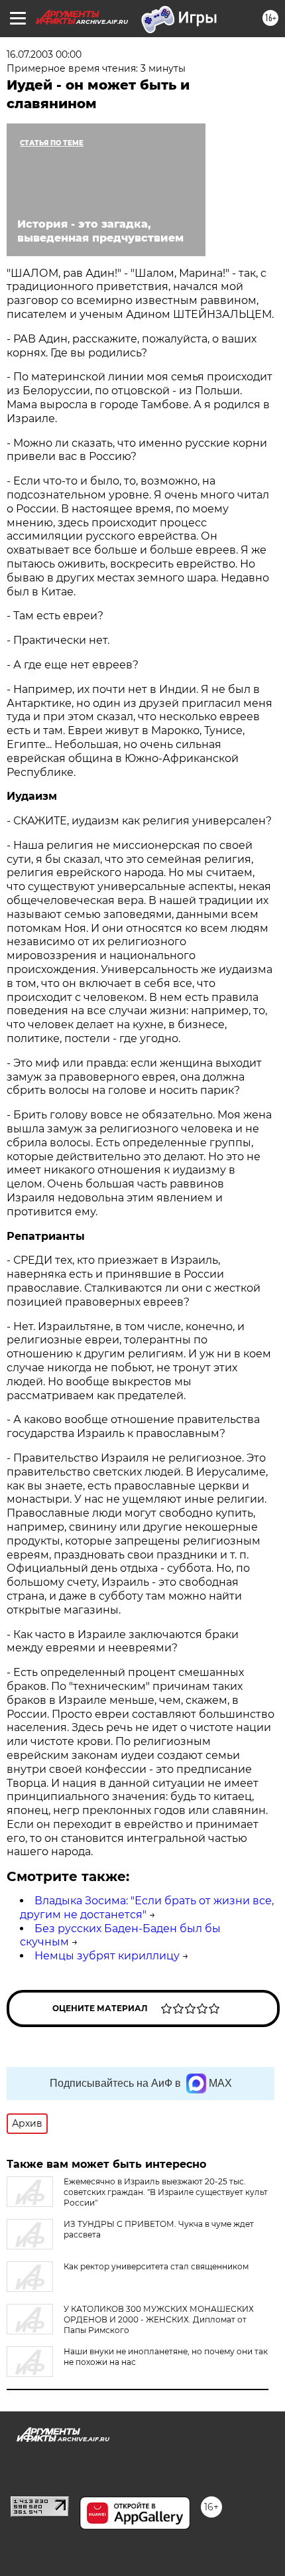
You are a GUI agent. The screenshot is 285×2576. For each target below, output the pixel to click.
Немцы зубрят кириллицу (107, 1956)
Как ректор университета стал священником (156, 2266)
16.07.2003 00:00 (44, 54)
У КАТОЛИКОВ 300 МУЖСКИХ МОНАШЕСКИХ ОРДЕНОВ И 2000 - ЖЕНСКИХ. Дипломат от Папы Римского (159, 2319)
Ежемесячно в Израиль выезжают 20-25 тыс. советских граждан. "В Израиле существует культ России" (166, 2192)
